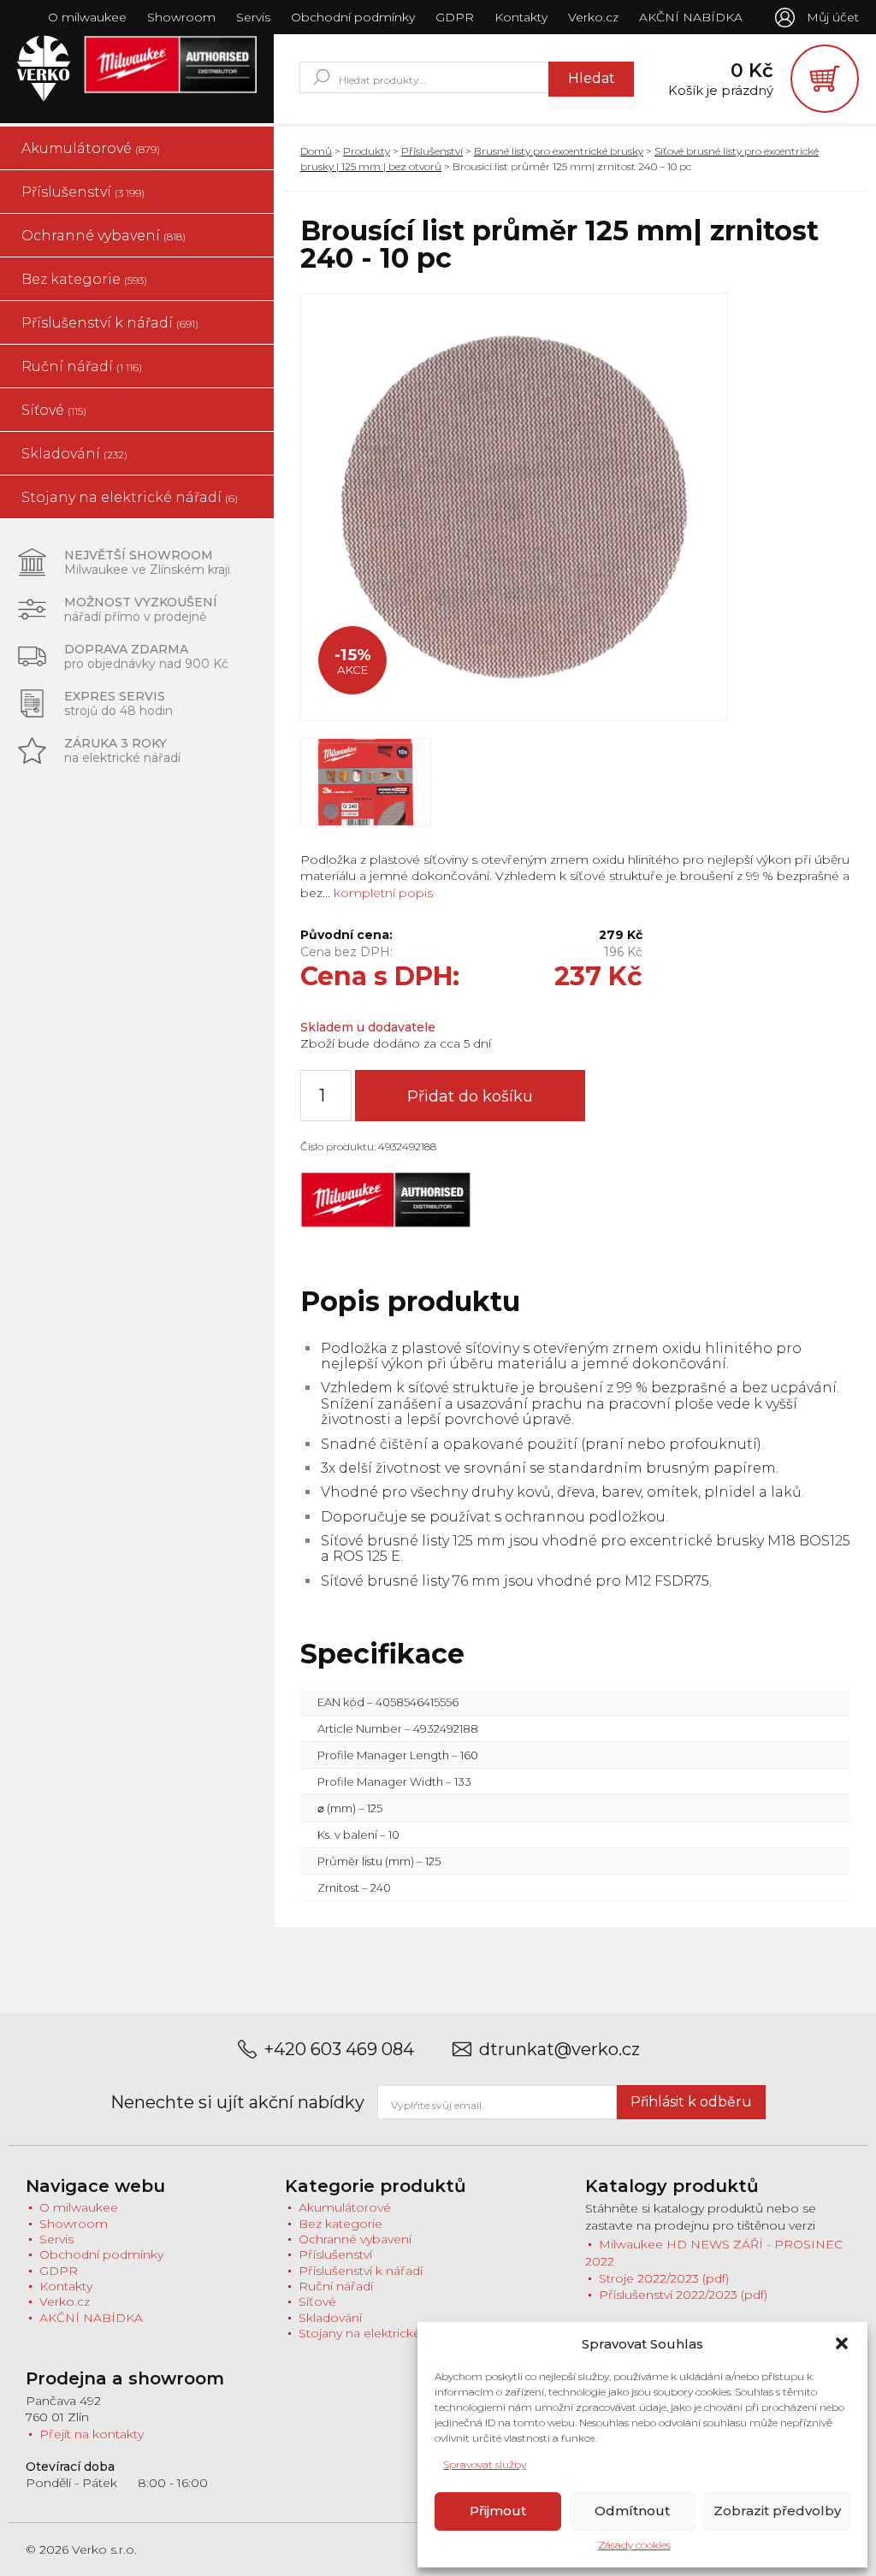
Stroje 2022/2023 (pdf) (664, 2278)
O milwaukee (87, 17)
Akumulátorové (91, 148)
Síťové (54, 410)
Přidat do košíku (470, 1096)
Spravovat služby (485, 2464)
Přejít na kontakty (92, 2434)
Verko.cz (593, 17)
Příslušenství (83, 192)
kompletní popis (382, 893)
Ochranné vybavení (104, 236)
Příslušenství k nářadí (110, 323)
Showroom (181, 17)
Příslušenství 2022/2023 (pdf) (683, 2295)
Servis (253, 17)
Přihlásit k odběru (691, 2102)
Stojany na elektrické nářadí (130, 497)
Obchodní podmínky (353, 17)
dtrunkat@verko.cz (559, 2050)
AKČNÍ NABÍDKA (691, 17)
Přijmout (498, 2511)
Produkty (367, 151)
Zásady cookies (634, 2545)
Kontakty (521, 17)
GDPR (455, 17)
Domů (316, 151)
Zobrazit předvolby (777, 2511)
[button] (842, 2343)
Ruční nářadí (82, 366)
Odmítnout (632, 2511)
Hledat (592, 78)
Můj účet (833, 17)
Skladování (74, 454)
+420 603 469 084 (339, 2050)
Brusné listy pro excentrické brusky (559, 151)
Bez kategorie (84, 279)
